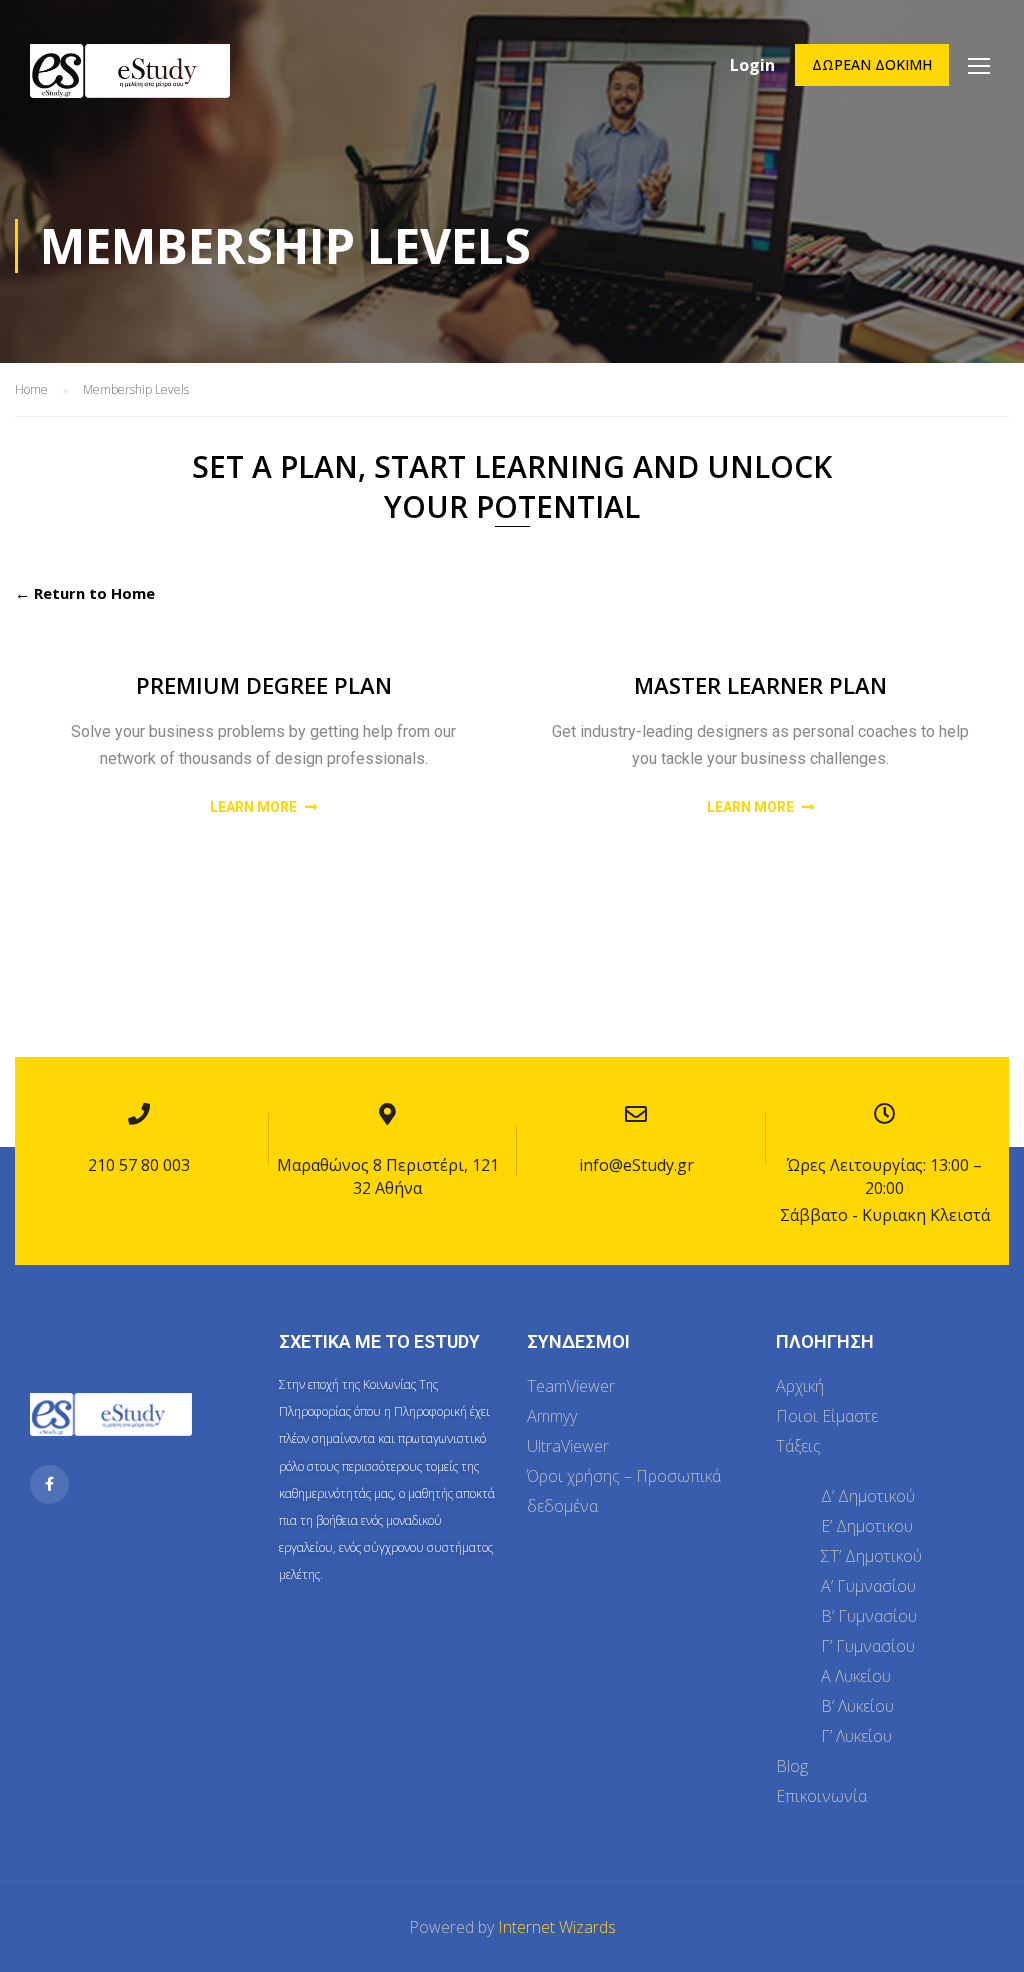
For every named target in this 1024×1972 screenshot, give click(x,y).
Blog (792, 1766)
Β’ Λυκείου (857, 1706)
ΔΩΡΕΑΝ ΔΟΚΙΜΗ (872, 64)
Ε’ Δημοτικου (867, 1526)
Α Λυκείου (856, 1676)
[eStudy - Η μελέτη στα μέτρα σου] (130, 87)
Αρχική (800, 1386)
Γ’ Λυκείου (856, 1736)
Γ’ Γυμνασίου (868, 1646)
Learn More (255, 807)
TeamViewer (571, 1386)
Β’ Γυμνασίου (869, 1616)
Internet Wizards (557, 1927)
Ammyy (552, 1416)
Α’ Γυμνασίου (868, 1586)
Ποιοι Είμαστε (827, 1416)
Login (752, 65)
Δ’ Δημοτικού (868, 1496)
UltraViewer (568, 1446)
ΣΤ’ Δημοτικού (871, 1556)
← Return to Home (85, 593)
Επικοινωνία (821, 1796)
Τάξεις (798, 1446)
